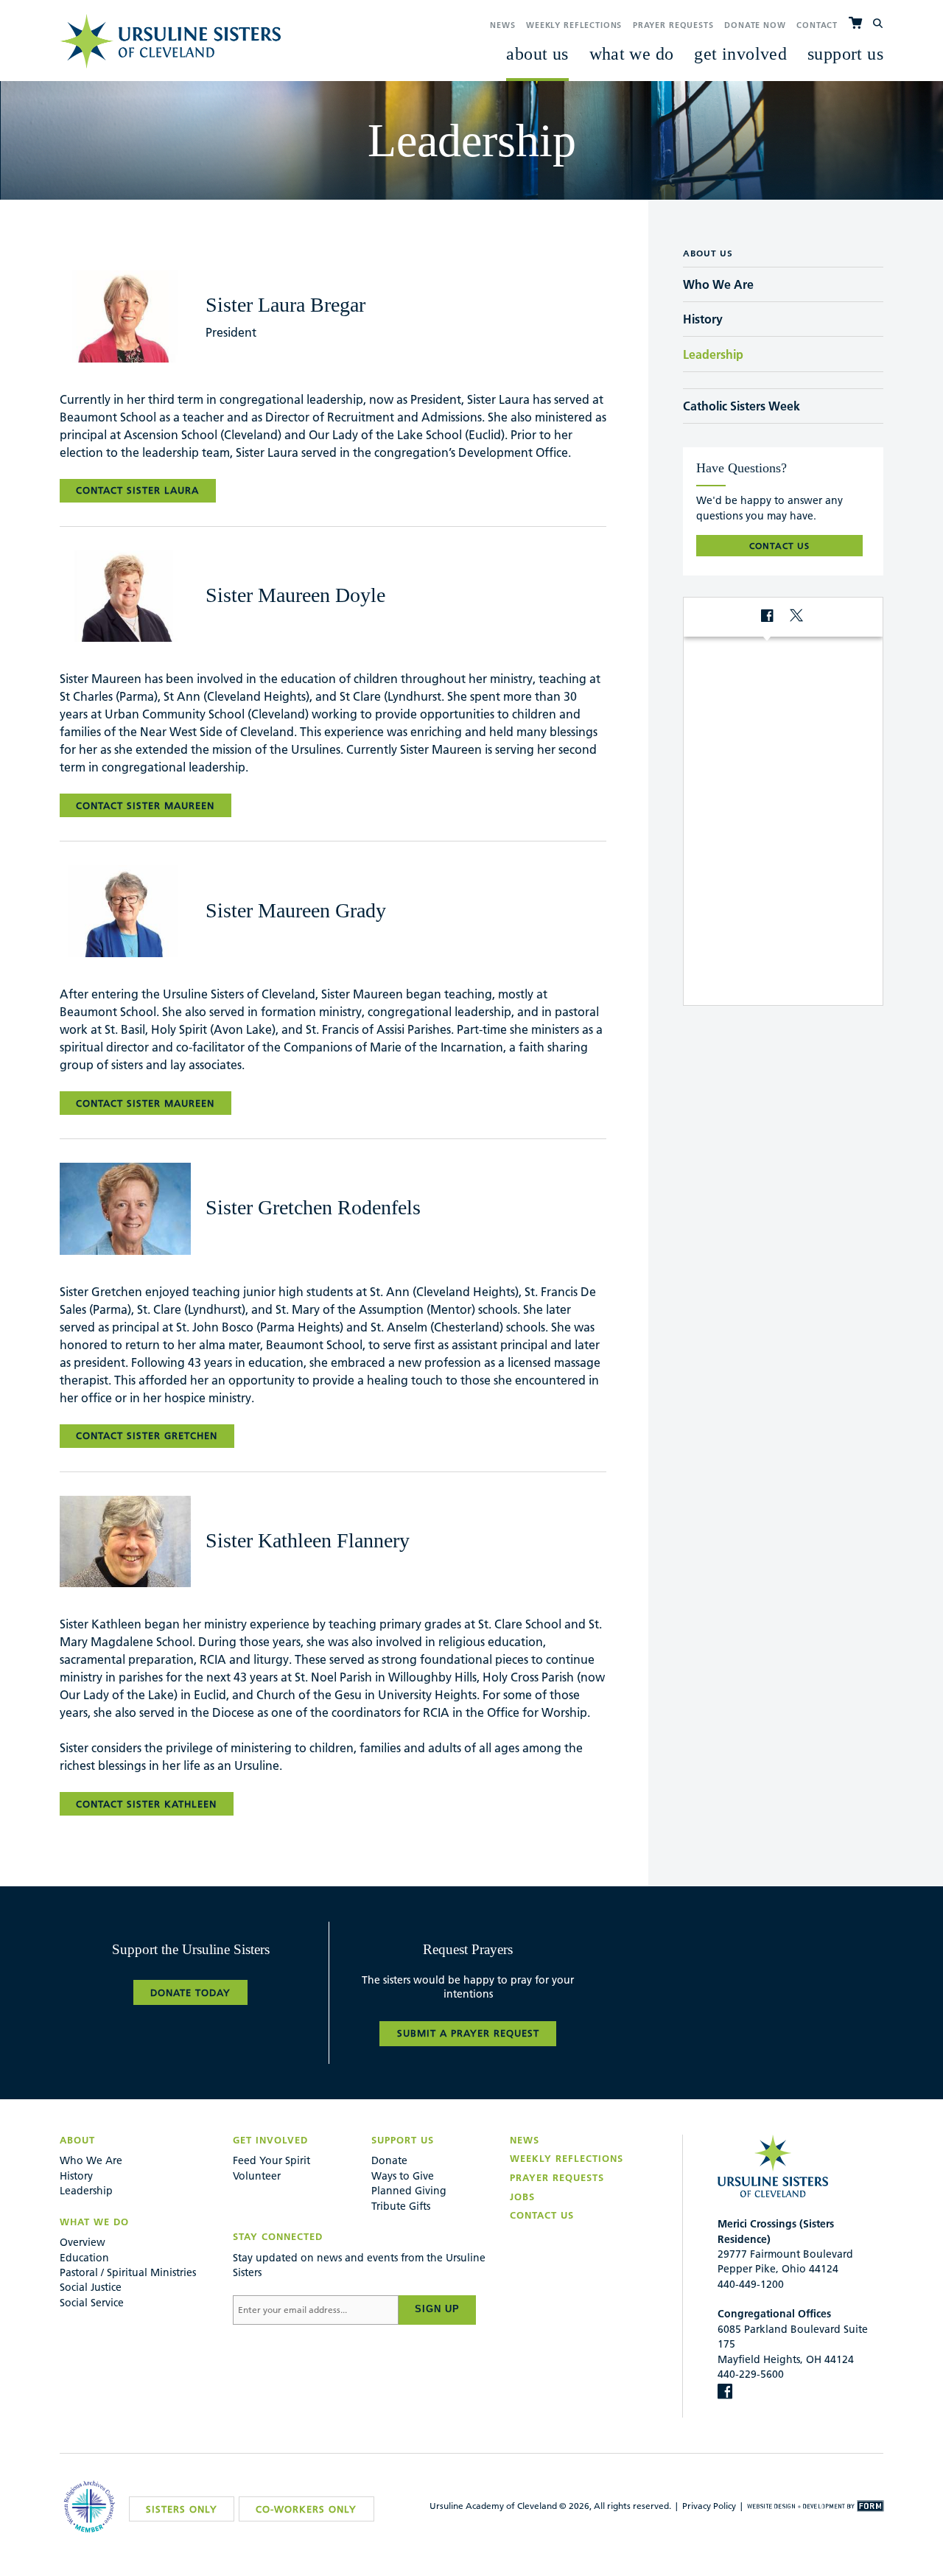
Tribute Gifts (401, 2206)
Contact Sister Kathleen (146, 1804)
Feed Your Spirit (271, 2160)
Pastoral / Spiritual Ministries (128, 2272)
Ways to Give (403, 2176)
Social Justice (91, 2287)
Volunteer (257, 2176)
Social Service (92, 2303)
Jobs (522, 2197)
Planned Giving (409, 2191)
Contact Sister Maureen (145, 805)
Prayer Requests (673, 25)
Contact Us (542, 2215)
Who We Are (91, 2160)
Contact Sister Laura (137, 490)
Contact (817, 25)
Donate (389, 2160)
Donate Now (755, 25)
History (76, 2176)
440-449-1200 (751, 2284)
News (502, 25)
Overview (83, 2242)
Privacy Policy (709, 2506)
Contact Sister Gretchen (147, 1435)
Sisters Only (182, 2509)
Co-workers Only (306, 2509)
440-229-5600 (751, 2374)
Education (84, 2258)
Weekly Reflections (574, 25)
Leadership (86, 2191)
